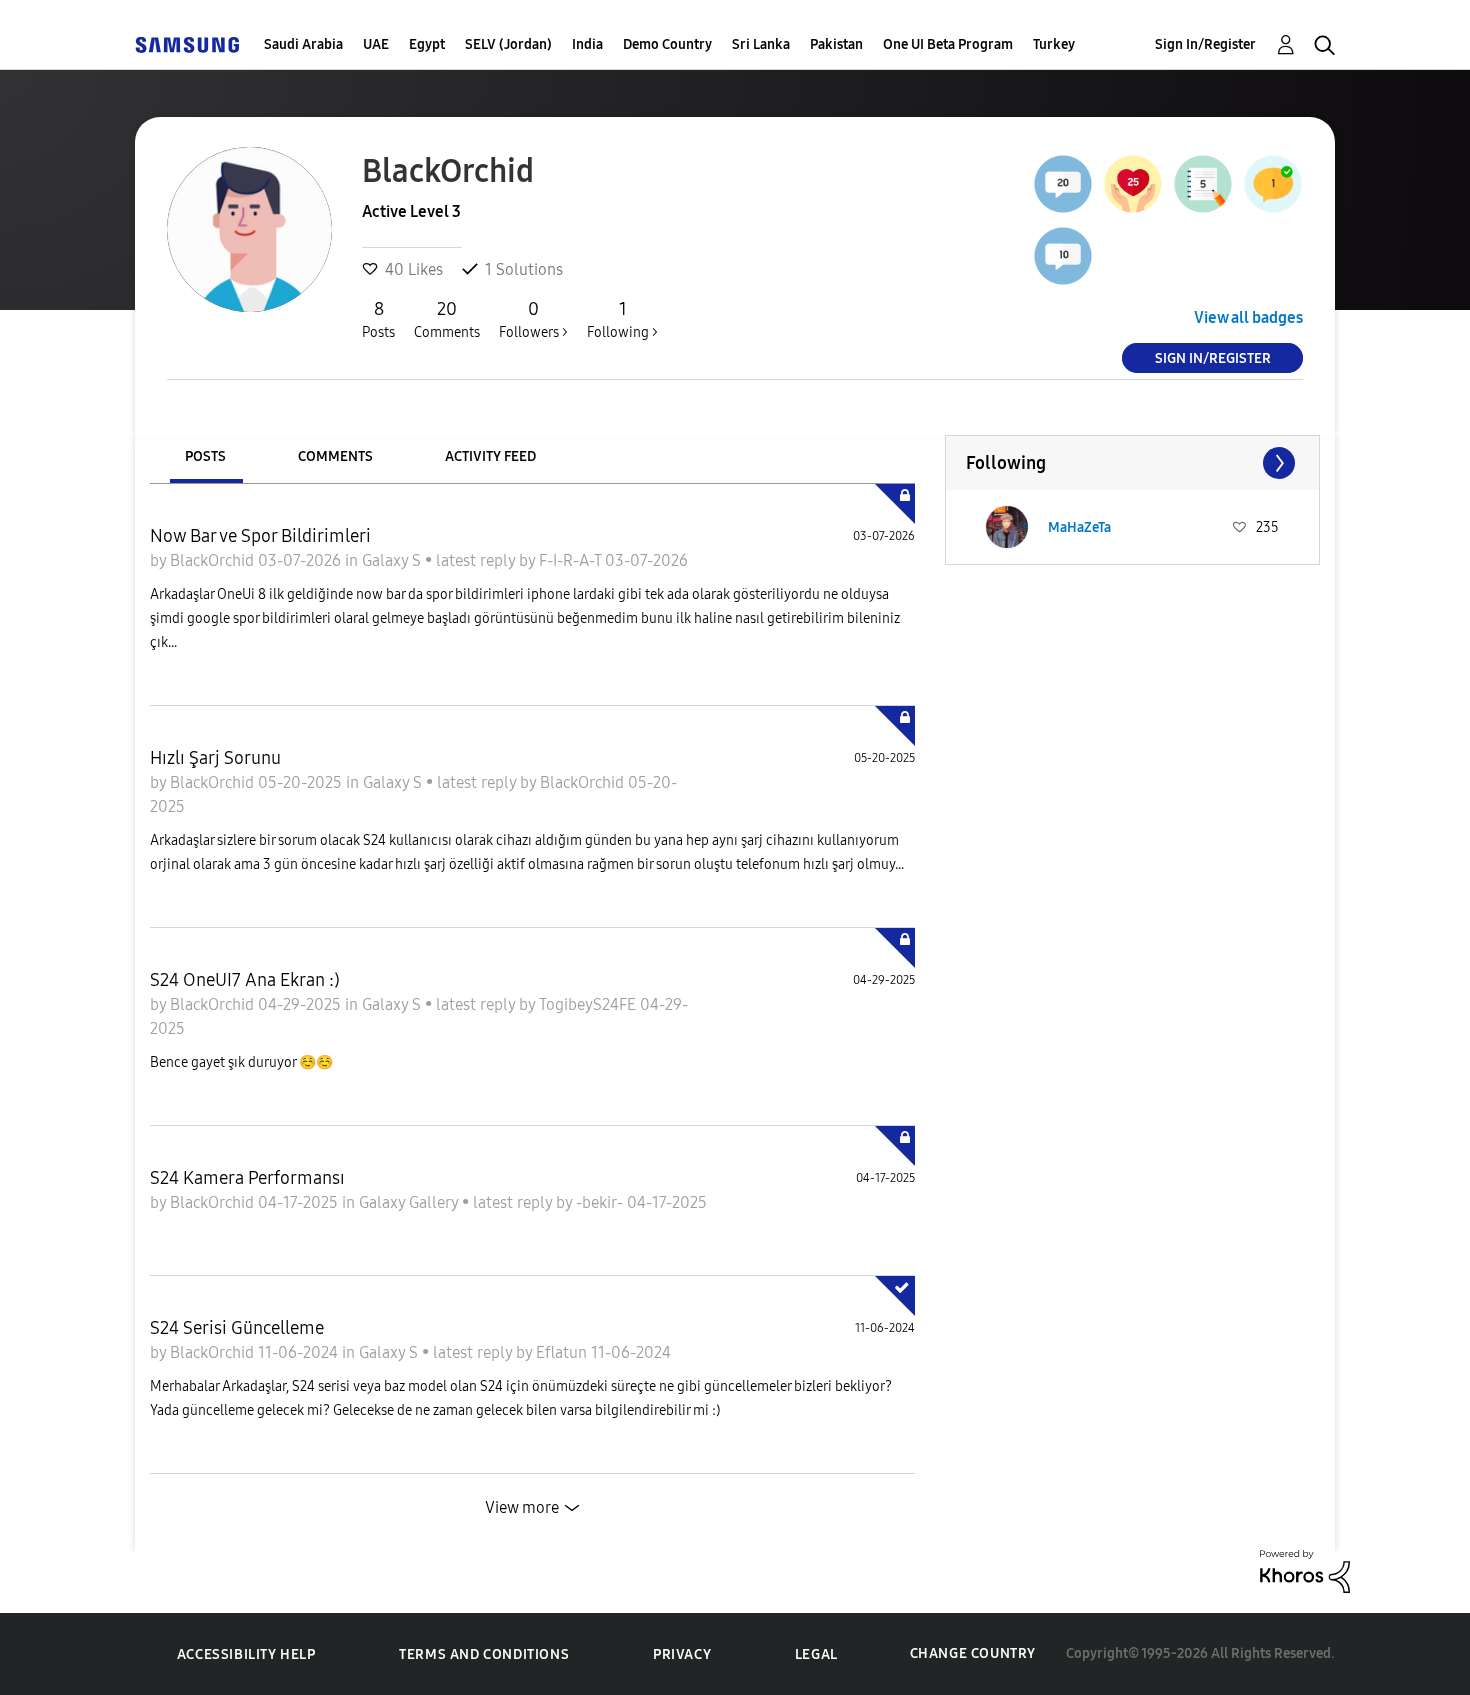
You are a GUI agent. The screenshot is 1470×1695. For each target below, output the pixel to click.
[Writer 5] (1203, 184)
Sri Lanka (761, 44)
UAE (376, 44)
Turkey (1054, 44)
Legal (816, 1654)
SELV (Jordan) (508, 44)
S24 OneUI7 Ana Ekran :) (245, 980)
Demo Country (667, 44)
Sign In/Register (1205, 44)
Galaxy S (393, 560)
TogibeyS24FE (589, 1004)
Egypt (427, 44)
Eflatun (563, 1352)
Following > (622, 319)
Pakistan (836, 44)
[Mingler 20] (1063, 184)
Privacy (682, 1654)
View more (522, 1507)
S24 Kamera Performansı (247, 1178)
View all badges (1248, 317)
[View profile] (1007, 527)
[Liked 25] (1133, 184)
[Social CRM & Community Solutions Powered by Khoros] (1305, 1569)
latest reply (477, 560)
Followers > (533, 319)
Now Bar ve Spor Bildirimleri (260, 536)
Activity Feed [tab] (490, 456)
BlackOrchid (214, 560)
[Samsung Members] (187, 44)
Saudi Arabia (303, 44)
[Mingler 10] (1063, 256)
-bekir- (601, 1202)
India (587, 44)
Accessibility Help (246, 1654)
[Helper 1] (1273, 184)
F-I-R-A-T (572, 560)
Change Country (973, 1653)
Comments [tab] (335, 456)
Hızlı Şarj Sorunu (215, 758)
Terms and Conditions (484, 1654)
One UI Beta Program (948, 44)
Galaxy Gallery (410, 1202)
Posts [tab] (205, 456)
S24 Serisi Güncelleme (237, 1328)
